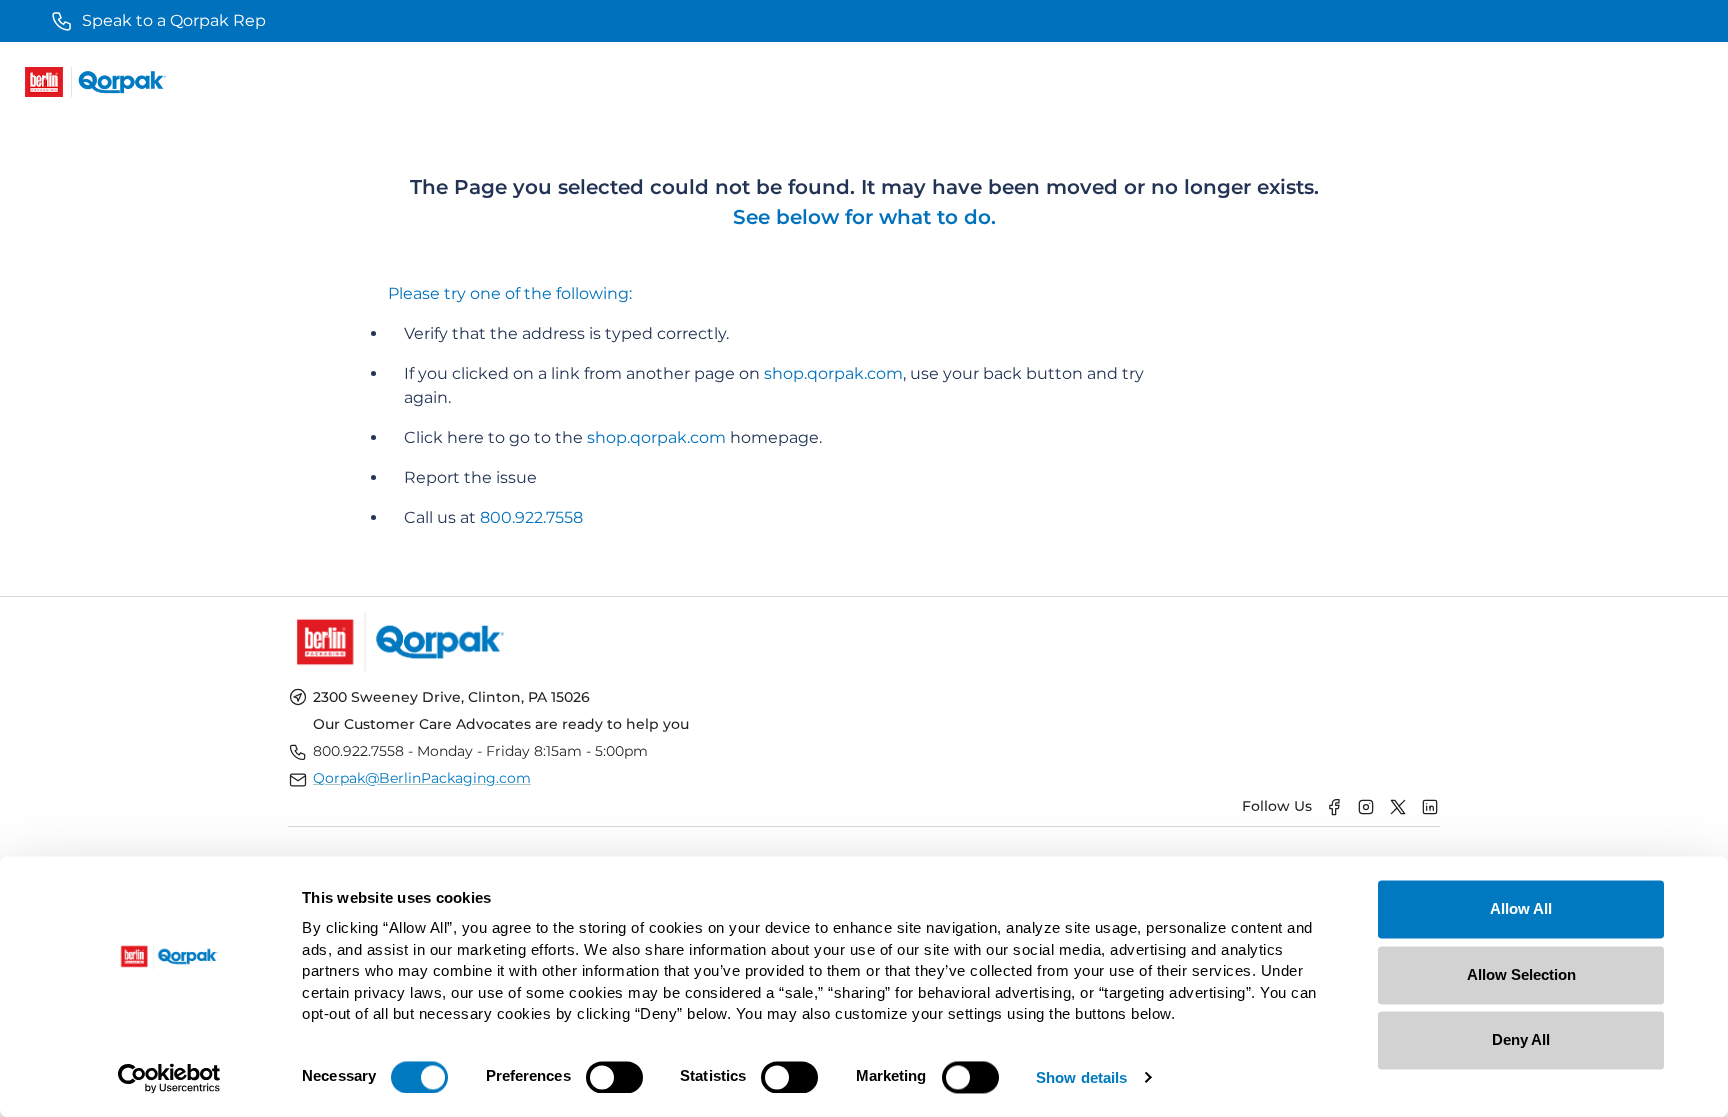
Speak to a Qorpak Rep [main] (174, 20)
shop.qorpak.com (833, 373)
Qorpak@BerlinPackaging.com (422, 778)
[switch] (614, 1077)
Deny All (1521, 1039)
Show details (1081, 1077)
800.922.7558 (531, 517)
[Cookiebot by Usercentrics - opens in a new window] (169, 1078)
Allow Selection (1521, 974)
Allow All (1521, 908)
